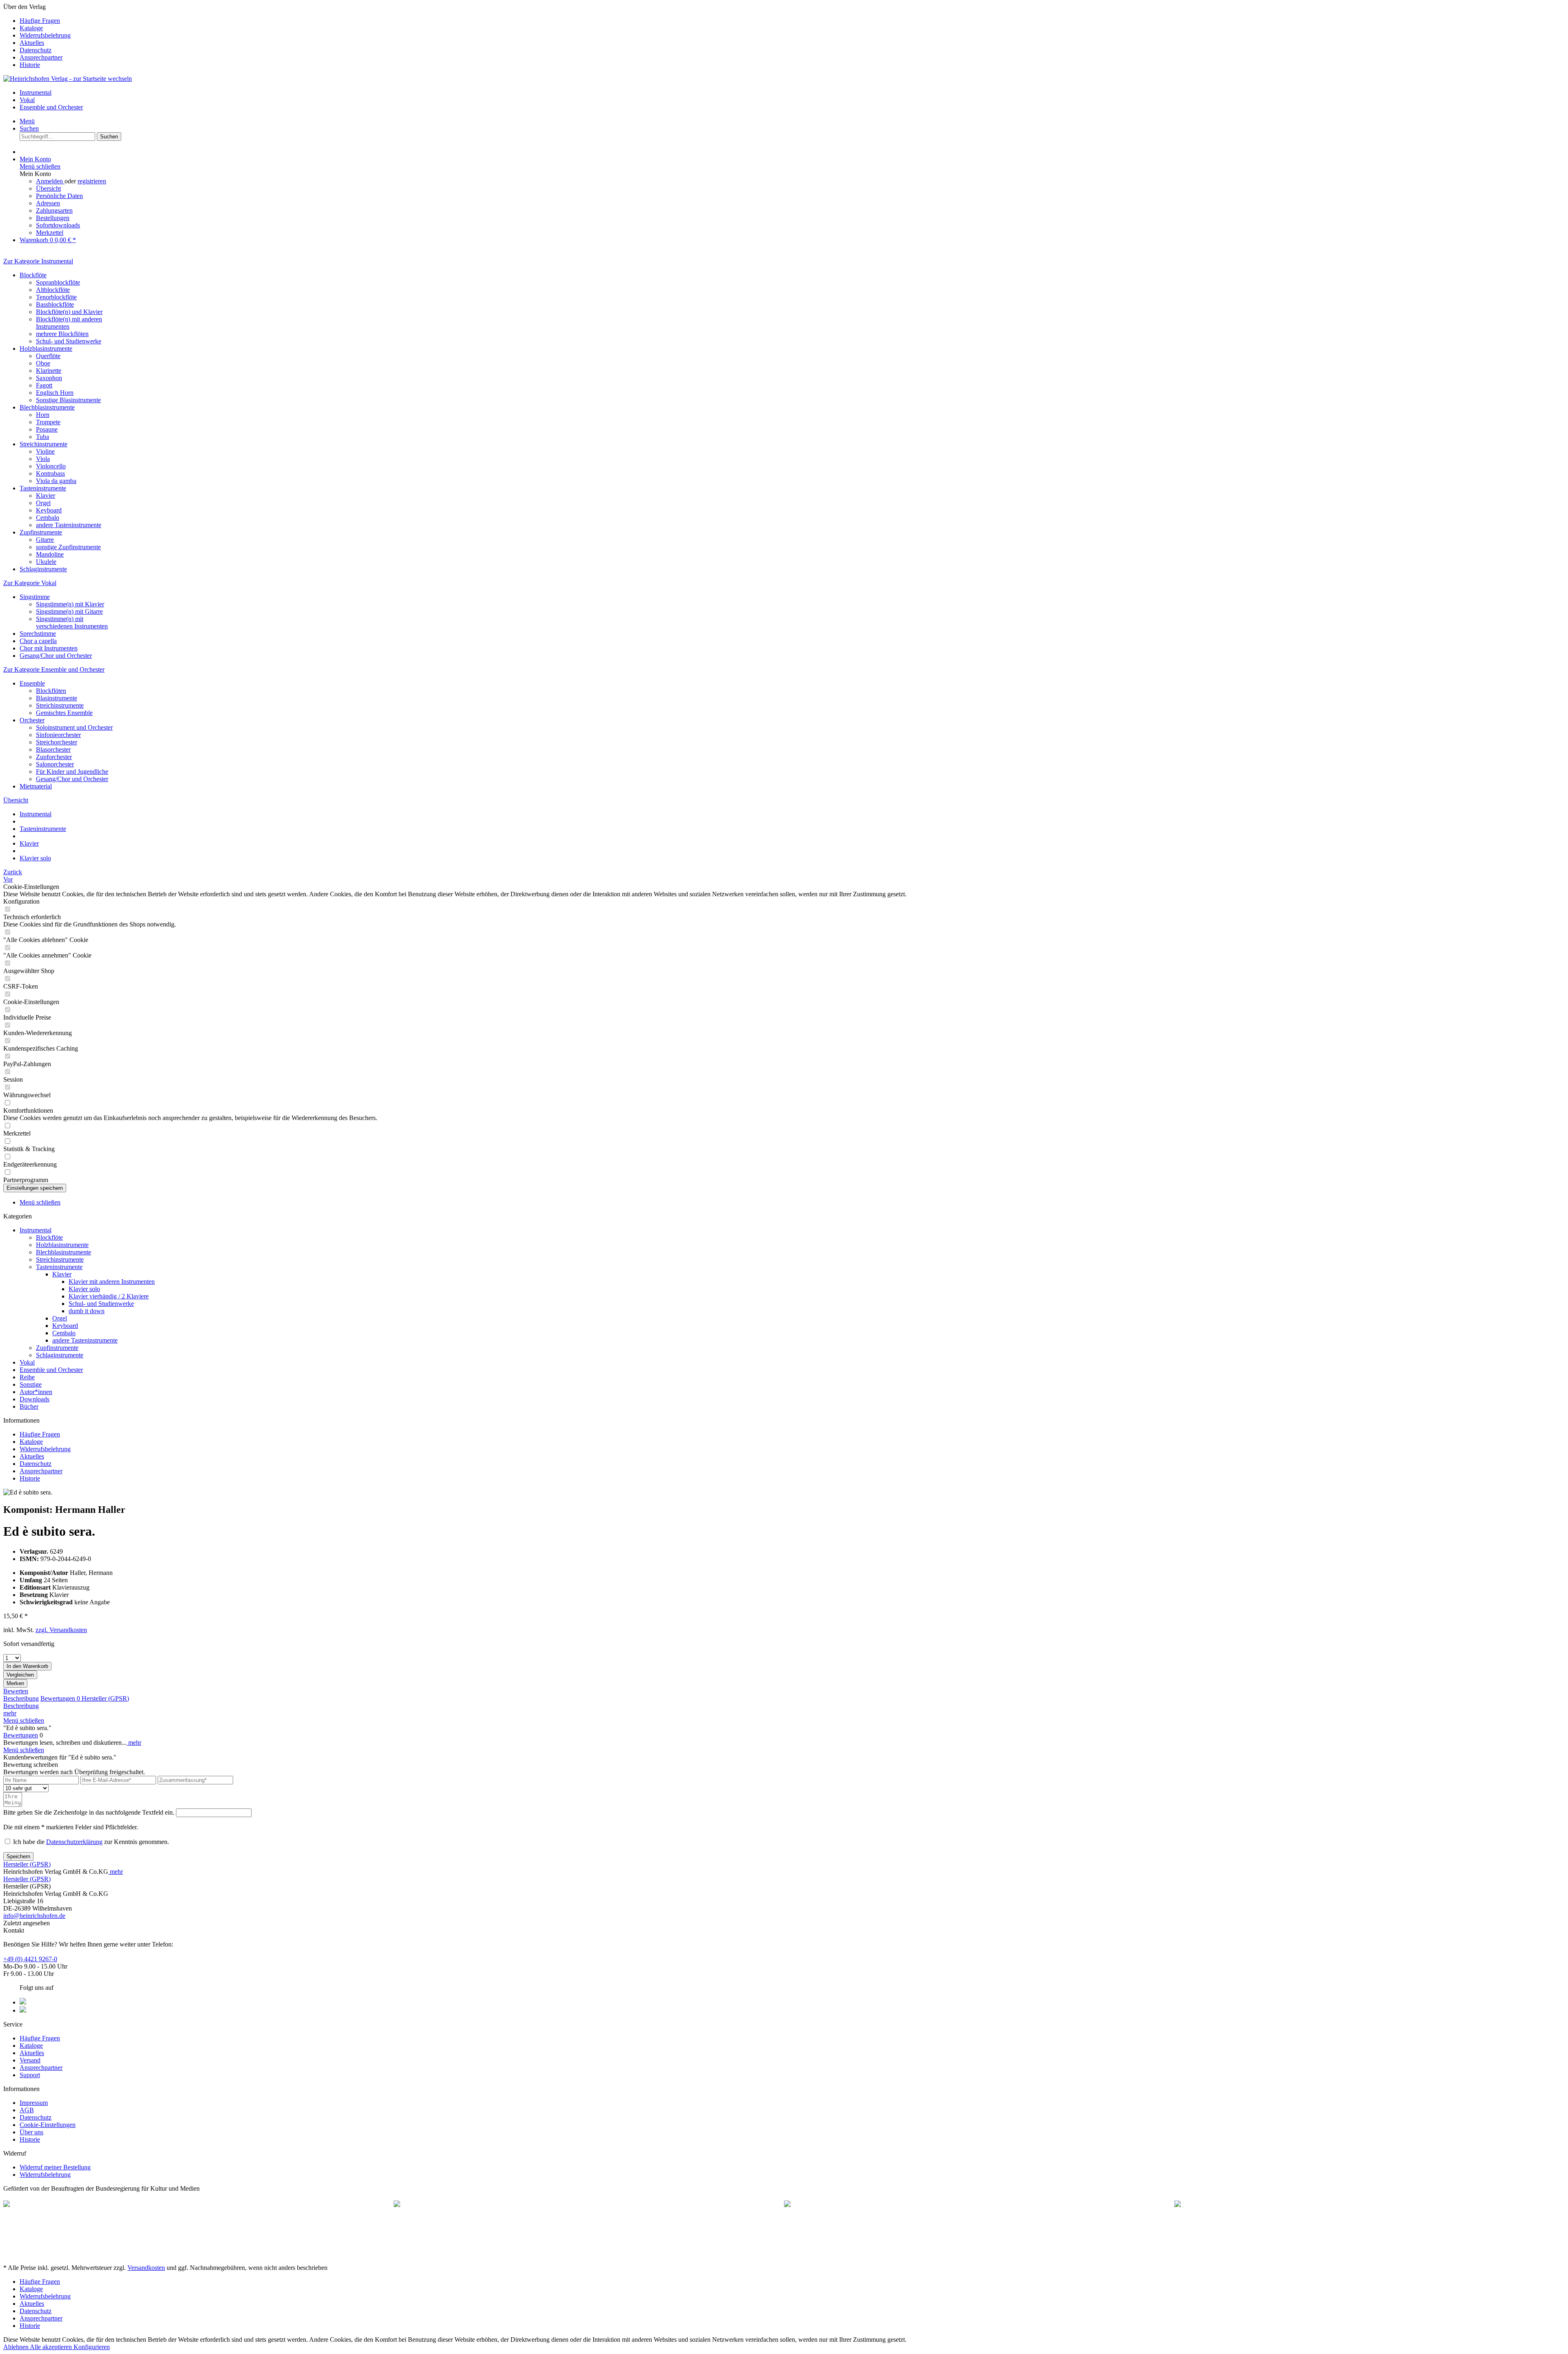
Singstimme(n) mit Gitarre (69, 611)
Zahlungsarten (54, 210)
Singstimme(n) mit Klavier (70, 604)
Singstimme (35, 597)
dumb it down (87, 1311)
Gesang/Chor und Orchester (56, 656)
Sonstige (31, 1384)
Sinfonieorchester (58, 735)
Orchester (32, 720)
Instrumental (36, 1230)
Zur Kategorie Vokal (30, 583)
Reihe (27, 1377)
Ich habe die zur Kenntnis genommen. (91, 1842)
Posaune (47, 429)
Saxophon (49, 378)
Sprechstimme (38, 634)
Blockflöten (51, 691)
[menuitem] (792, 21)
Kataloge (31, 28)
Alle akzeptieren (52, 2347)
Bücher (29, 1406)
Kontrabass (50, 473)
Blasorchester (53, 749)
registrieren (92, 181)
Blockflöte (33, 275)
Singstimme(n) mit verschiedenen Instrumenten (72, 622)
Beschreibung (21, 1698)
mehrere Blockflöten (62, 334)
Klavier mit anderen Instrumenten (112, 1282)
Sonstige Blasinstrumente (68, 400)
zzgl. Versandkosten (61, 1630)
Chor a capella (38, 641)
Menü (27, 121)
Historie (30, 65)
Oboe (43, 363)
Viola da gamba (56, 481)
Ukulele (46, 562)
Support (30, 2075)
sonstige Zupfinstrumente (68, 547)
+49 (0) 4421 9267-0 (30, 1959)
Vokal (27, 1362)
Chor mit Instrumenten (49, 648)
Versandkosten (146, 2268)
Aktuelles (32, 43)
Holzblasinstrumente (46, 349)
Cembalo (48, 518)
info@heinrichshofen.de (34, 1916)
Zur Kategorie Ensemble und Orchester (54, 669)
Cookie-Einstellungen (48, 2125)
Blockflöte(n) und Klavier (69, 312)
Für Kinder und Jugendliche (72, 772)
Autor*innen (36, 1392)
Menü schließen (40, 166)
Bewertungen (60, 1698)
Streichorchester (57, 742)
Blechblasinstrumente (47, 407)
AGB (27, 2110)
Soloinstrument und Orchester (74, 727)
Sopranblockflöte (58, 282)
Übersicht (48, 188)
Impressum (34, 2103)
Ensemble (32, 683)
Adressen (48, 203)
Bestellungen (53, 218)
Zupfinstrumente (41, 532)
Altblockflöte (53, 290)
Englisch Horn (55, 393)
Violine (45, 451)
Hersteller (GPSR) (105, 1698)
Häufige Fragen (40, 21)
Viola (43, 459)
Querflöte (48, 356)
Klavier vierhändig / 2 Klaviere (109, 1296)
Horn (43, 415)
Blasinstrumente (57, 698)
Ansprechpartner (41, 57)
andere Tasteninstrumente (69, 525)
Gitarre (45, 540)
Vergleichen (20, 1675)
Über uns (31, 2132)
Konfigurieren (92, 2347)
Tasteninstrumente (43, 488)
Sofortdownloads (58, 225)
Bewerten (16, 1691)
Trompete (48, 422)
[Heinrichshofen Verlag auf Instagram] (23, 2010)
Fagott (44, 385)
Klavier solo (84, 1289)
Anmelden (50, 181)
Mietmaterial (36, 786)
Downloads (35, 1399)
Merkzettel (50, 233)
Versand (30, 2060)
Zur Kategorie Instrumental (38, 261)
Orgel (43, 503)
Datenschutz (36, 50)
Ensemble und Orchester (51, 1370)
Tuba (42, 437)
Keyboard (49, 510)
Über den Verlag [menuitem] (37, 36)
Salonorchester (55, 764)
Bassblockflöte (55, 304)
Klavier (46, 496)
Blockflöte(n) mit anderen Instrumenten (69, 323)
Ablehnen (17, 2347)
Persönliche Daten (59, 196)
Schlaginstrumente (43, 569)
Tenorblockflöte (56, 297)
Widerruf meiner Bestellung (55, 2167)
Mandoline (50, 554)
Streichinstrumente (43, 444)
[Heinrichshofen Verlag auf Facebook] (23, 2002)
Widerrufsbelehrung (45, 35)
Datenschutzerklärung (74, 1842)
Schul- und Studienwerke (69, 341)
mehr (10, 1713)
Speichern (18, 1856)
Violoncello (51, 466)
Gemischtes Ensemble (64, 713)
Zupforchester (54, 757)
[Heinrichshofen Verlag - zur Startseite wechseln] (68, 79)
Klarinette (49, 371)
